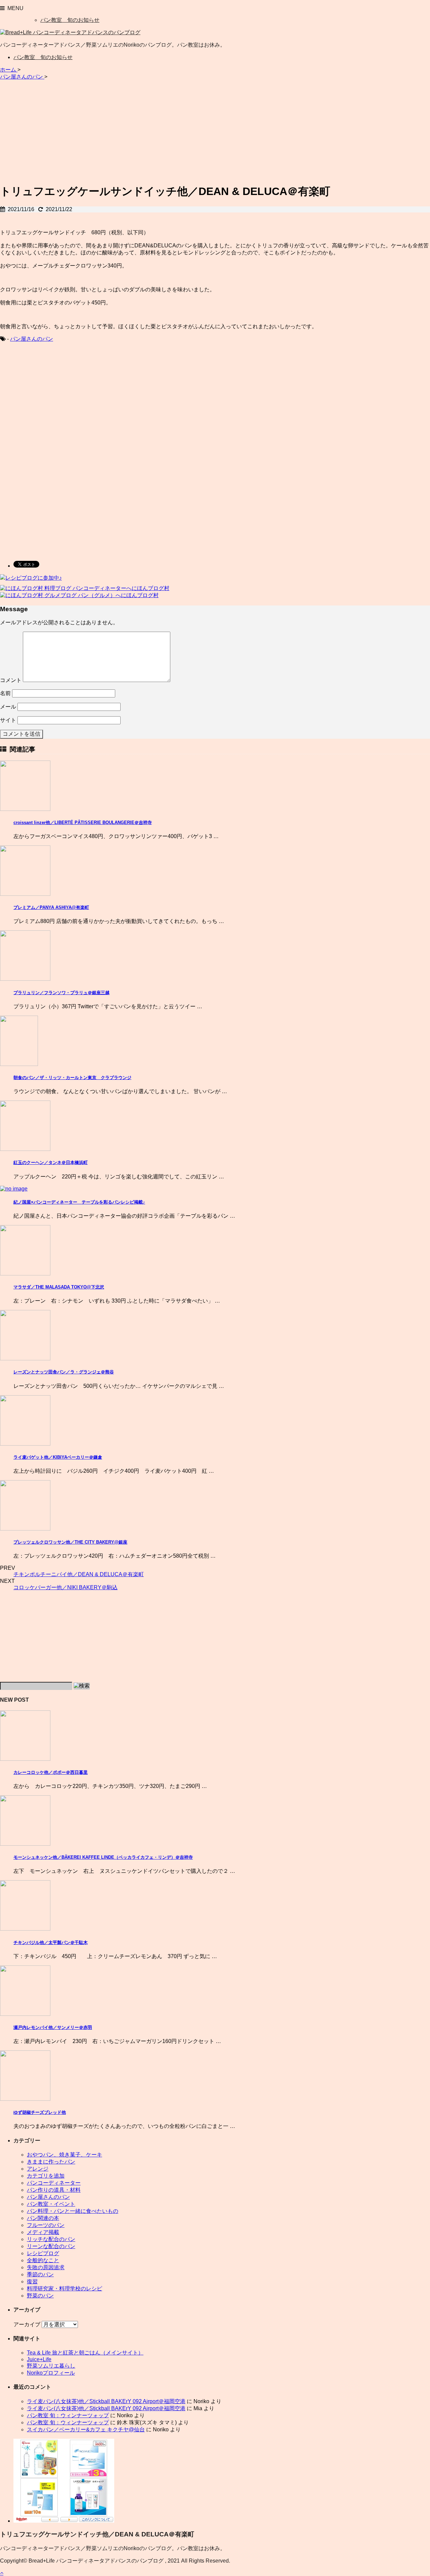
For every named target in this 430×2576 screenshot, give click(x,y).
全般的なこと (43, 2260)
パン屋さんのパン (32, 339)
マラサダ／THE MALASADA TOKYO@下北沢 (59, 1287)
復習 (32, 2281)
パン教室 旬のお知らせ (70, 20)
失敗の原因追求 (46, 2267)
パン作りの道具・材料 (54, 2190)
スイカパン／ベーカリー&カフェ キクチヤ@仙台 (86, 2429)
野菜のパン (40, 2296)
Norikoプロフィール (51, 2373)
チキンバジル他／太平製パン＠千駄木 (51, 1942)
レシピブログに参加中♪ (34, 578)
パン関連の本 (43, 2218)
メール (8, 707)
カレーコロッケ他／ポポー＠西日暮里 (51, 1772)
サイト (8, 720)
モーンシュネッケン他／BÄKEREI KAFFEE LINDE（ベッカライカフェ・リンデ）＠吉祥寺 (103, 1857)
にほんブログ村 (150, 588)
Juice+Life (39, 2359)
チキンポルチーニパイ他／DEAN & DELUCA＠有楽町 (79, 1574)
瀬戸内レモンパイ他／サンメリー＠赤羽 (53, 2027)
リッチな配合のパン (51, 2239)
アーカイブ (27, 2324)
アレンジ (38, 2169)
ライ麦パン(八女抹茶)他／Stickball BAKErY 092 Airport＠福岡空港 (106, 2401)
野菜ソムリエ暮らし (51, 2366)
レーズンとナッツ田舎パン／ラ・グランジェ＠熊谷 (64, 1372)
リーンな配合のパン (51, 2246)
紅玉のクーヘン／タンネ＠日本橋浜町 (51, 1162)
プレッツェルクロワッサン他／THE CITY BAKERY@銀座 (70, 1542)
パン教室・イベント (51, 2204)
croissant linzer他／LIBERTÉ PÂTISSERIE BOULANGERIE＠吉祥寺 (83, 822)
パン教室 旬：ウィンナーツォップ (68, 2415)
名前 (5, 693)
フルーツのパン (46, 2225)
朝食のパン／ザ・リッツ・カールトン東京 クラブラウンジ (72, 1078)
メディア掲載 (43, 2232)
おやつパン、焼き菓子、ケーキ (64, 2155)
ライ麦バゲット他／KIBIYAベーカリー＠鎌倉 (58, 1457)
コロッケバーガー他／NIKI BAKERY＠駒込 (66, 1587)
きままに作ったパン (51, 2162)
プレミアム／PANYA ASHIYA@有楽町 (51, 907)
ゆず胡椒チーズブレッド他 (40, 2112)
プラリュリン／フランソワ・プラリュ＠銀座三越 (61, 993)
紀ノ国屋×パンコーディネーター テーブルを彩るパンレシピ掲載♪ (79, 1202)
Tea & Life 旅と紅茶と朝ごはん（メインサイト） (85, 2353)
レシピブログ (43, 2253)
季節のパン (40, 2274)
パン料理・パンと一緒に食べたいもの (73, 2211)
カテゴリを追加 (46, 2176)
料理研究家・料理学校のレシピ (64, 2289)
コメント (11, 680)
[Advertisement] (215, 130)
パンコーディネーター (54, 2183)
